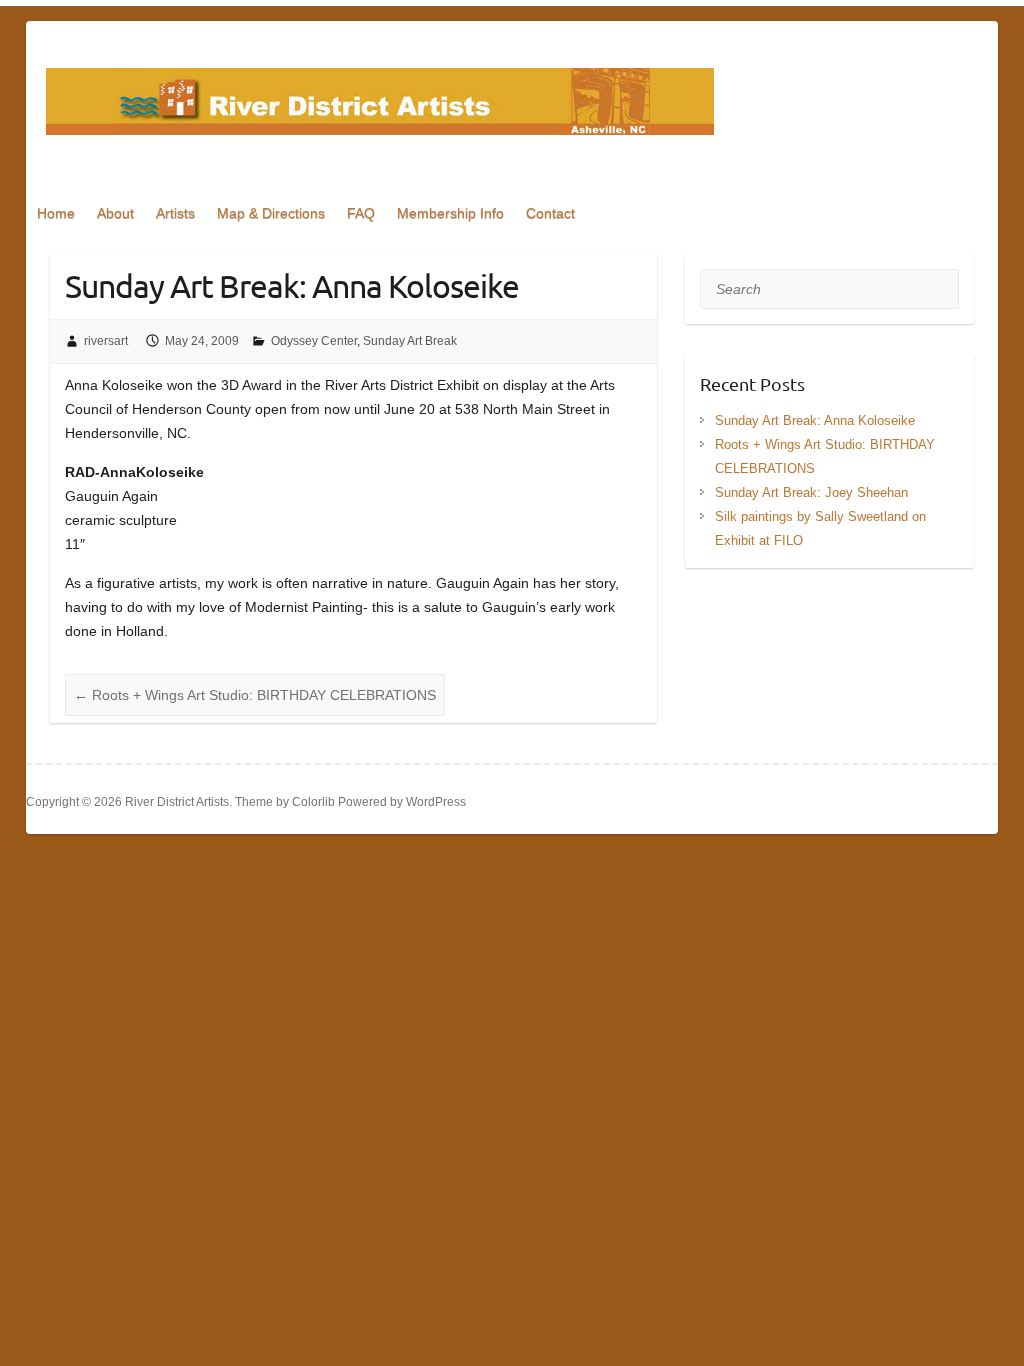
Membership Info (450, 213)
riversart (106, 341)
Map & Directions (271, 213)
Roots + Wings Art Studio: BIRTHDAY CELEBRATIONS (255, 695)
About (115, 213)
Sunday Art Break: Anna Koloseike (815, 420)
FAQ (361, 213)
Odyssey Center (314, 341)
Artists (175, 213)
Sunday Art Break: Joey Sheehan (811, 492)
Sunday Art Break (410, 341)
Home (56, 213)
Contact (550, 213)
